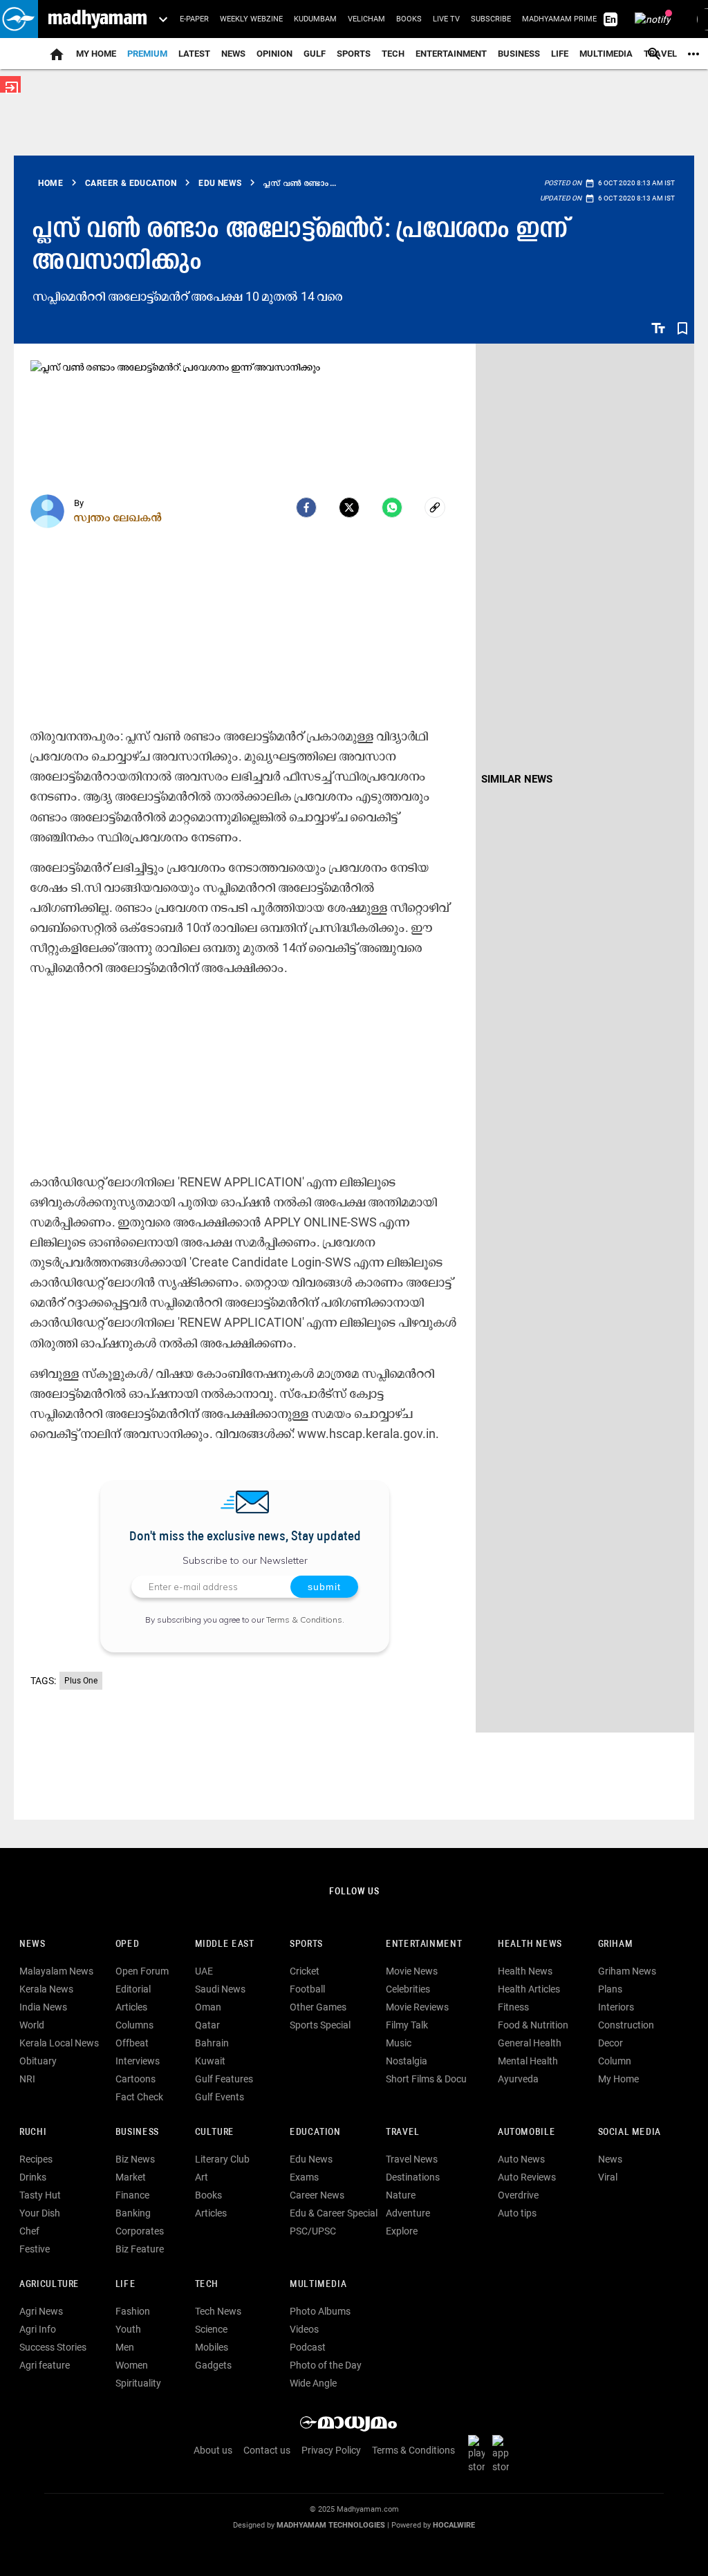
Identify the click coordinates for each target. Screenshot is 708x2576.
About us (213, 2450)
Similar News (517, 779)
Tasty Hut (40, 2195)
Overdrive (518, 2195)
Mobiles (212, 2347)
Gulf (315, 54)
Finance (132, 2195)
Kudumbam (315, 19)
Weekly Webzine (251, 19)
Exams (304, 2177)
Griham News (627, 1971)
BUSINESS (137, 2132)
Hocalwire (454, 2525)
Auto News (521, 2159)
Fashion (133, 2311)
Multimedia (606, 54)
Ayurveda (518, 2079)
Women (132, 2365)
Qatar (207, 2025)
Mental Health (528, 2061)
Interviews (138, 2061)
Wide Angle (313, 2383)
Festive (35, 2249)
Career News (317, 2195)
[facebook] (306, 507)
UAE (204, 1971)
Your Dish (40, 2213)
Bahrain (212, 2043)
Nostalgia (407, 2061)
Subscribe (491, 19)
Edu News (311, 2159)
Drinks (33, 2177)
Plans (610, 1989)
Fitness (513, 2007)
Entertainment (451, 54)
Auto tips (517, 2213)
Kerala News (46, 1989)
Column (615, 2061)
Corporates (140, 2231)
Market (131, 2177)
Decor (611, 2043)
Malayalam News (56, 1971)
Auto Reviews (527, 2177)
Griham (616, 1944)
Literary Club (222, 2159)
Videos (304, 2329)
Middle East (225, 1944)
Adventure (408, 2213)
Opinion (274, 54)
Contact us (267, 2450)
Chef (29, 2231)
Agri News (41, 2311)
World (32, 2025)
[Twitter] (349, 507)
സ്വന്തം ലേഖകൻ (118, 517)
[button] (19, 19)
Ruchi (33, 2132)
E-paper (194, 19)
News (233, 54)
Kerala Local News (59, 2043)
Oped (127, 1944)
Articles (131, 2007)
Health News (530, 1944)
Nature (401, 2195)
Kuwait (210, 2061)
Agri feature (45, 2365)
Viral (608, 2177)
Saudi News (220, 1989)
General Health (530, 2043)
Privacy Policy (331, 2450)
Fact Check (139, 2097)
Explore (402, 2231)
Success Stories (53, 2347)
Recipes (36, 2159)
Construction (626, 2025)
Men (125, 2347)
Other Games (318, 2007)
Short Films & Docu (426, 2079)
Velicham (366, 19)
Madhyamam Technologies (331, 2525)
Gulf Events (220, 2097)
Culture (215, 2132)
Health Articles (529, 1989)
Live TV (446, 19)
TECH (393, 54)
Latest (194, 54)
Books (409, 19)
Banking (133, 2213)
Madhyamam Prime (559, 19)
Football (307, 1989)
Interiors (616, 2007)
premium (147, 54)
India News (43, 2007)
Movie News (412, 1971)
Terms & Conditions (304, 1620)
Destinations (413, 2177)
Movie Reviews (417, 2007)
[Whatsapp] (392, 507)
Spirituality (138, 2383)
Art (202, 2177)
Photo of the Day (326, 2365)
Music (399, 2043)
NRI (27, 2079)
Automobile (527, 2132)
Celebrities (408, 1989)
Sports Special (320, 2025)
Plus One (81, 1681)
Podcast (308, 2347)
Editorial (133, 1989)
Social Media (630, 2132)
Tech (207, 2285)
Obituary (38, 2061)
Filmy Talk (407, 2025)
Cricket (305, 1971)
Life (560, 54)
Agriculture (49, 2285)
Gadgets (213, 2365)
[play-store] (479, 2454)
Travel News (412, 2159)
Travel (403, 2132)
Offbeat (132, 2043)
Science (211, 2329)
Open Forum (142, 1971)
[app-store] (503, 2454)
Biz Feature (140, 2249)
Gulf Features (224, 2079)
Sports (354, 54)
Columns (134, 2025)
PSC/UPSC (313, 2231)
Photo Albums (320, 2311)
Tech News (218, 2311)
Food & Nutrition (533, 2025)
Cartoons (136, 2079)
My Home (96, 54)
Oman (208, 2007)
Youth (128, 2329)
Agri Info (38, 2329)
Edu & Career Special (334, 2213)
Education (315, 2132)
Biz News (135, 2159)
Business (519, 54)
